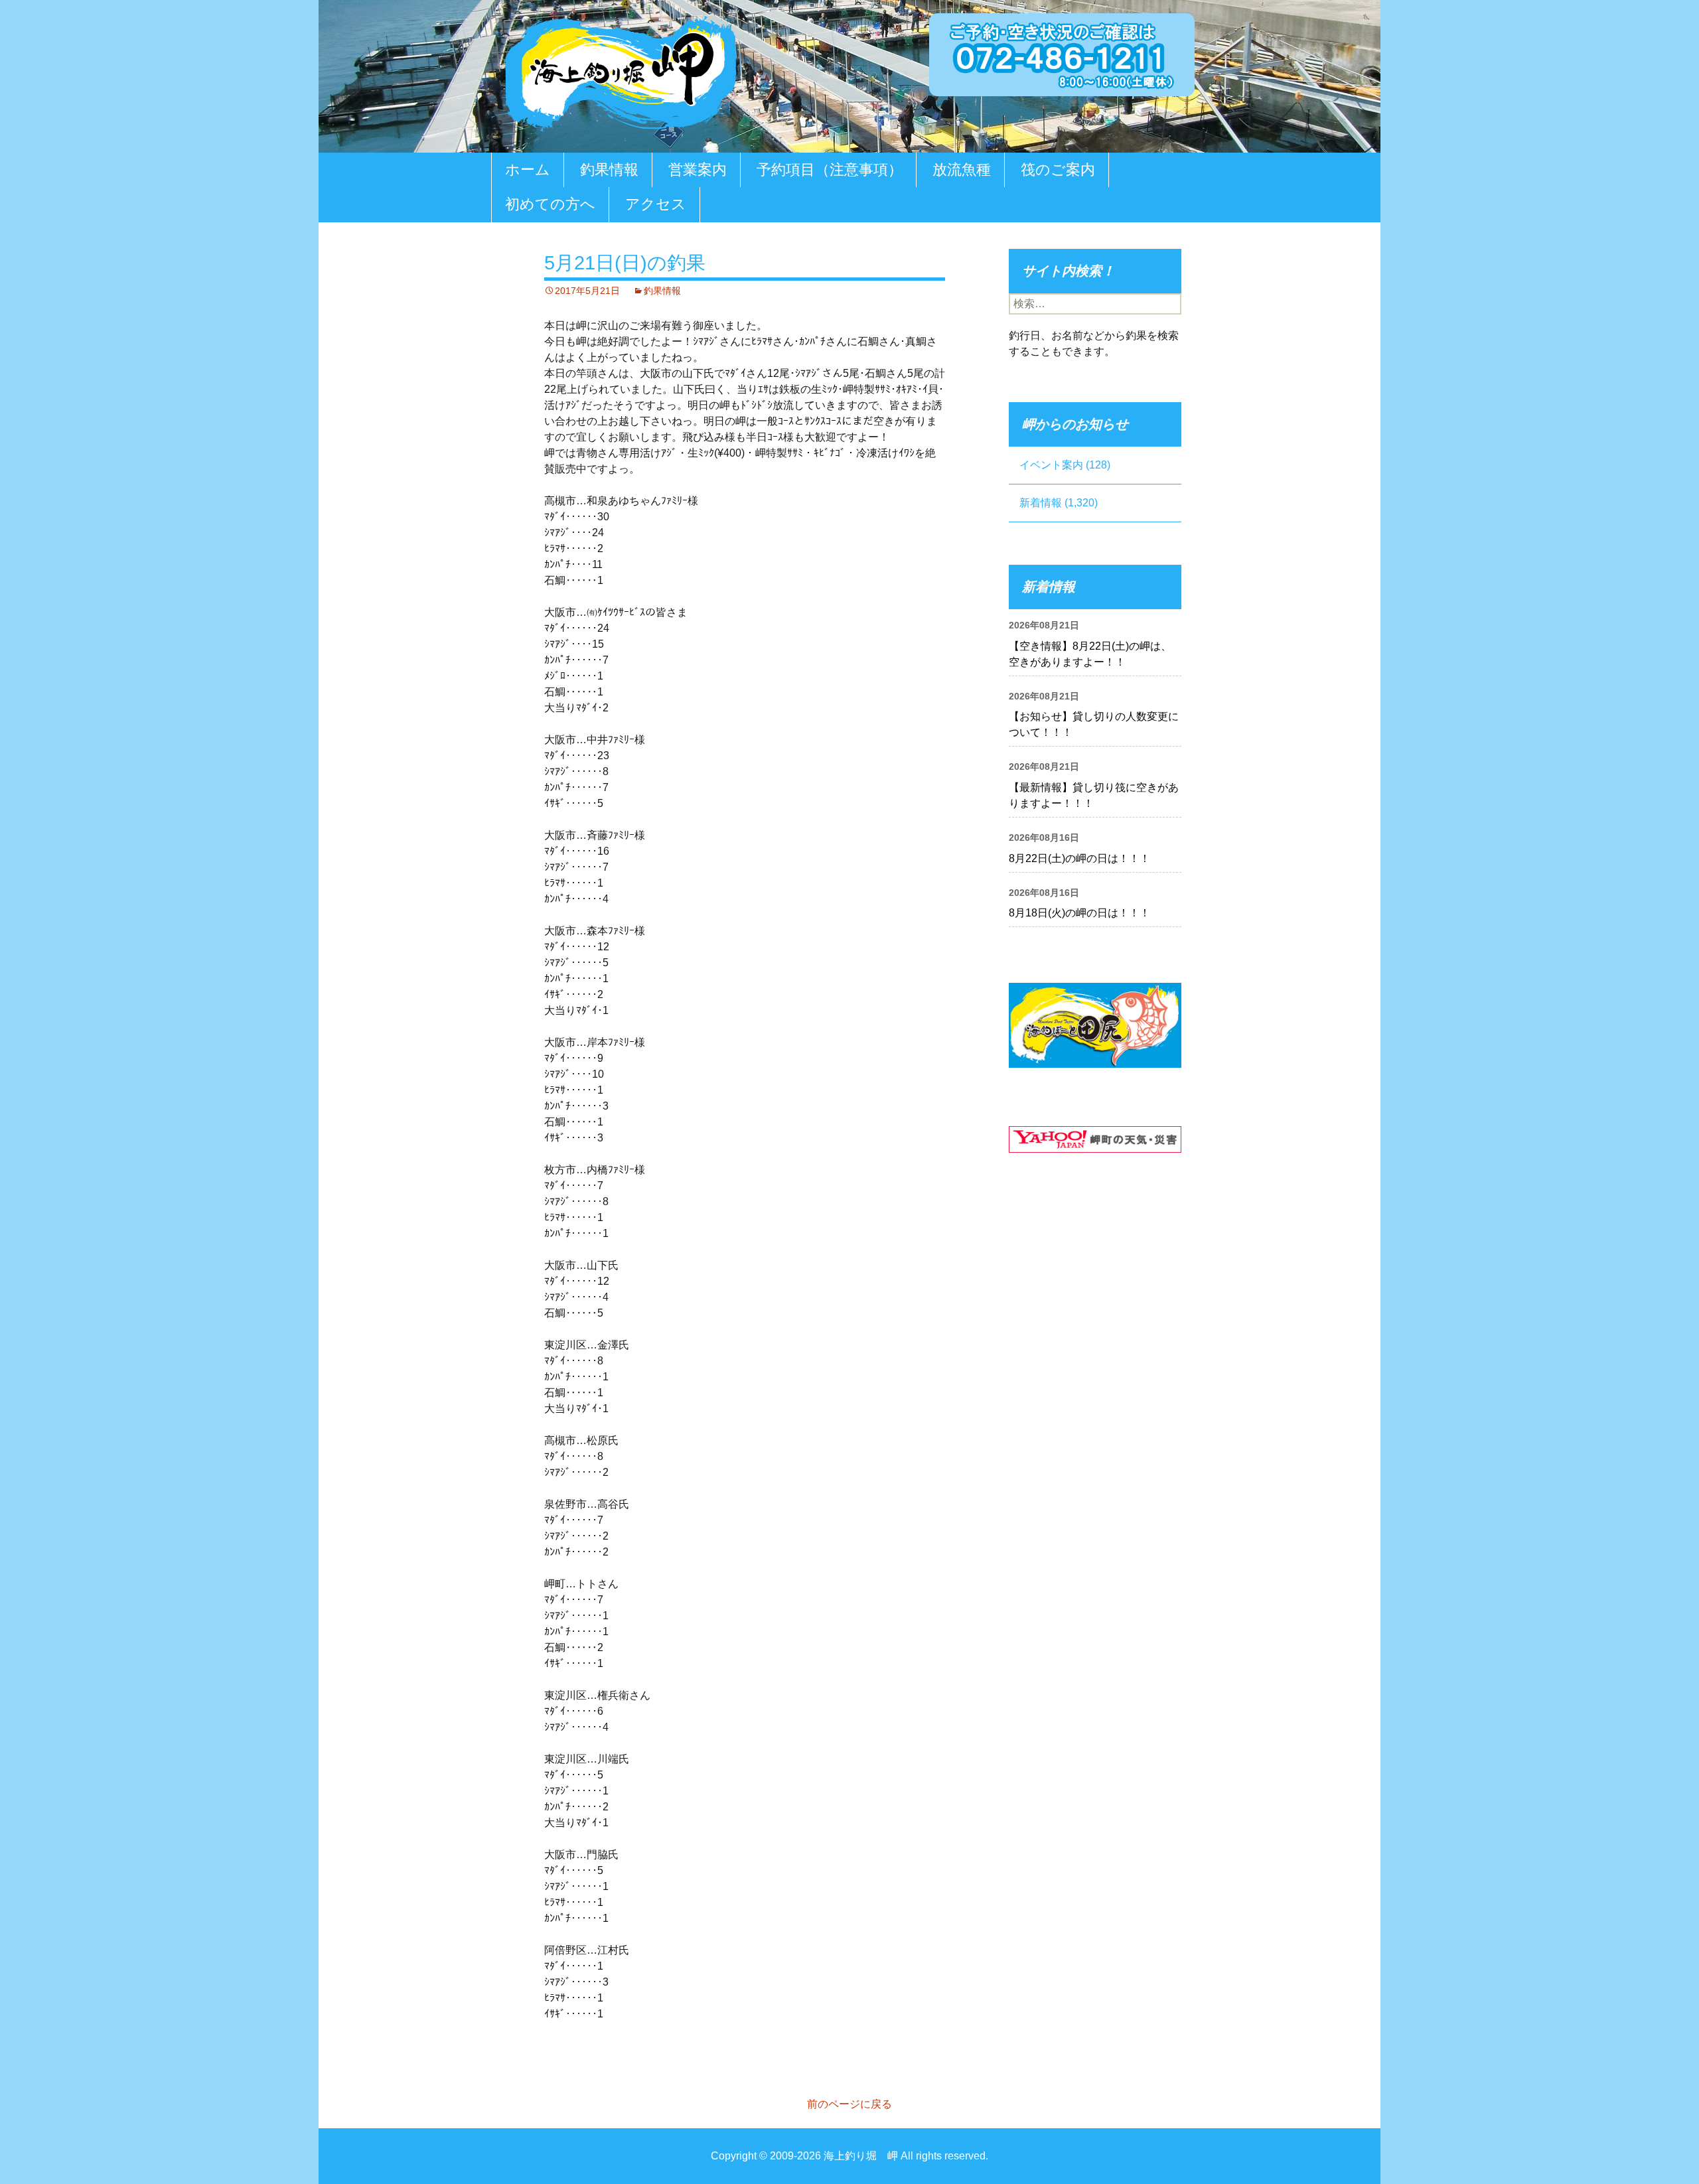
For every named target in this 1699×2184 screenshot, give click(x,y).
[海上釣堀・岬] (621, 71)
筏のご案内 (1058, 170)
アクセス (656, 204)
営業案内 (698, 170)
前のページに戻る (849, 2104)
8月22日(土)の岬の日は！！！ (1079, 858)
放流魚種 (962, 170)
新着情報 (1041, 503)
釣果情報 (609, 170)
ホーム (528, 170)
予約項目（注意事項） (830, 170)
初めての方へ (550, 204)
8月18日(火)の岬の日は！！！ (1079, 913)
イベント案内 (1051, 465)
